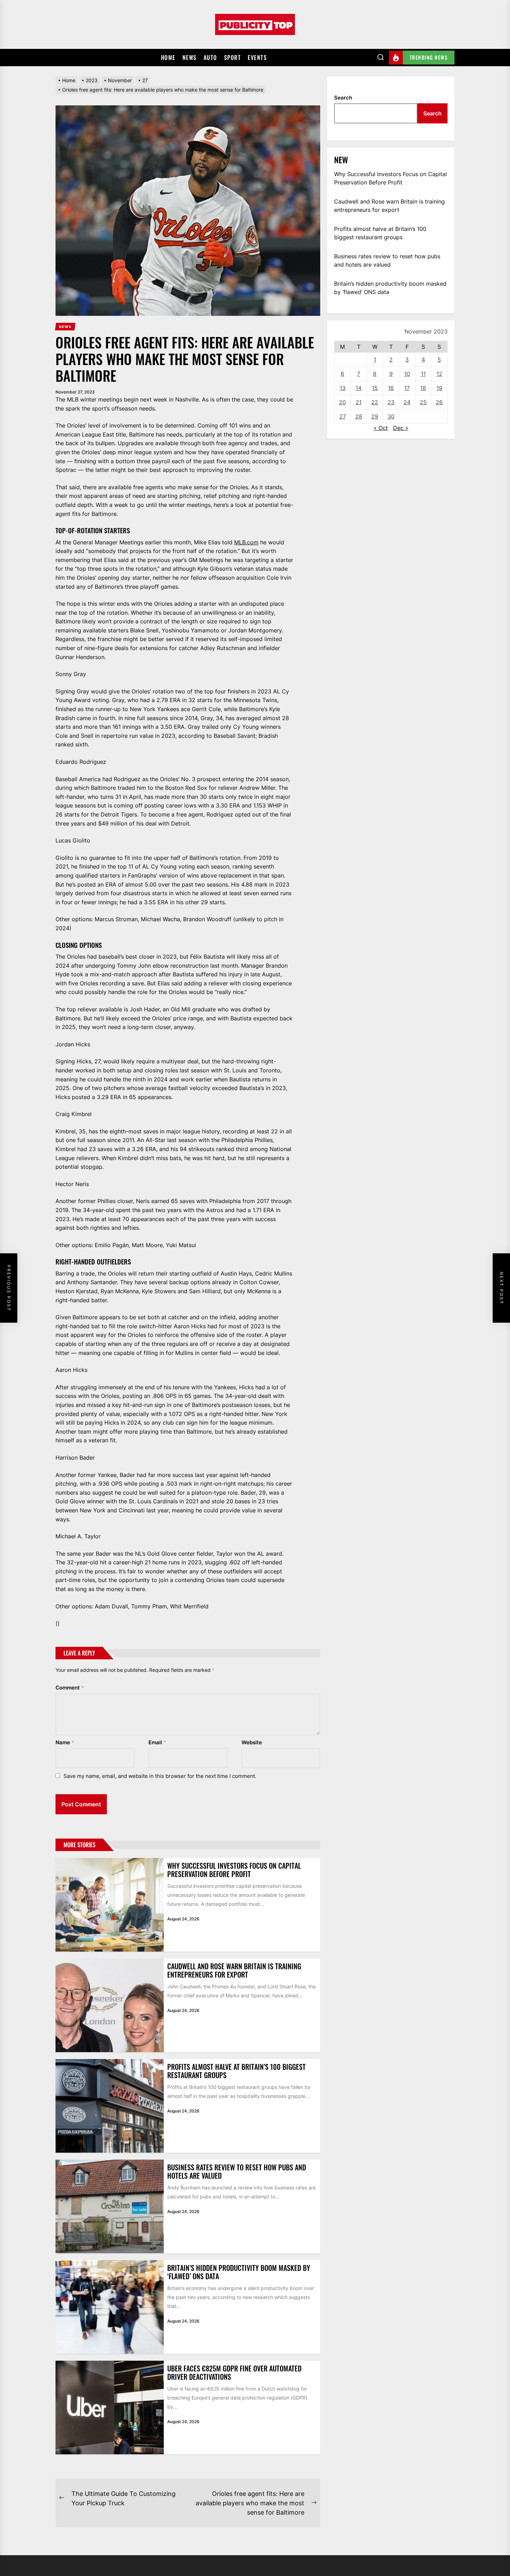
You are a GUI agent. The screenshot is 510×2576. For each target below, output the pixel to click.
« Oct (381, 428)
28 (359, 416)
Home (168, 58)
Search (343, 98)
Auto (210, 58)
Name (65, 1742)
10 (407, 374)
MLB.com (246, 542)
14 (359, 388)
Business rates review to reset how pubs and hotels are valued (237, 2171)
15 (375, 388)
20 (342, 402)
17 (407, 388)
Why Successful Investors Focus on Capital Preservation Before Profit (234, 1870)
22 (375, 402)
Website (252, 1742)
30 (391, 416)
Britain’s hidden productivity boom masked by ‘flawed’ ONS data (239, 2272)
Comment (70, 1688)
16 (391, 388)
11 (423, 374)
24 (407, 402)
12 (439, 374)
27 (343, 416)
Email (157, 1742)
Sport (233, 58)
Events (257, 58)
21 (359, 402)
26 (439, 402)
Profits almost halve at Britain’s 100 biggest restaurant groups (236, 2071)
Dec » (401, 428)
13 (343, 388)
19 (439, 388)
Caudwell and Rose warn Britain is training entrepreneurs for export (234, 1970)
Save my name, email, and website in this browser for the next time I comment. (160, 1776)
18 (423, 388)
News (190, 58)
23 (391, 402)
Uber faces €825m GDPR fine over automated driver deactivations (234, 2372)
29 (375, 416)
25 (423, 402)
